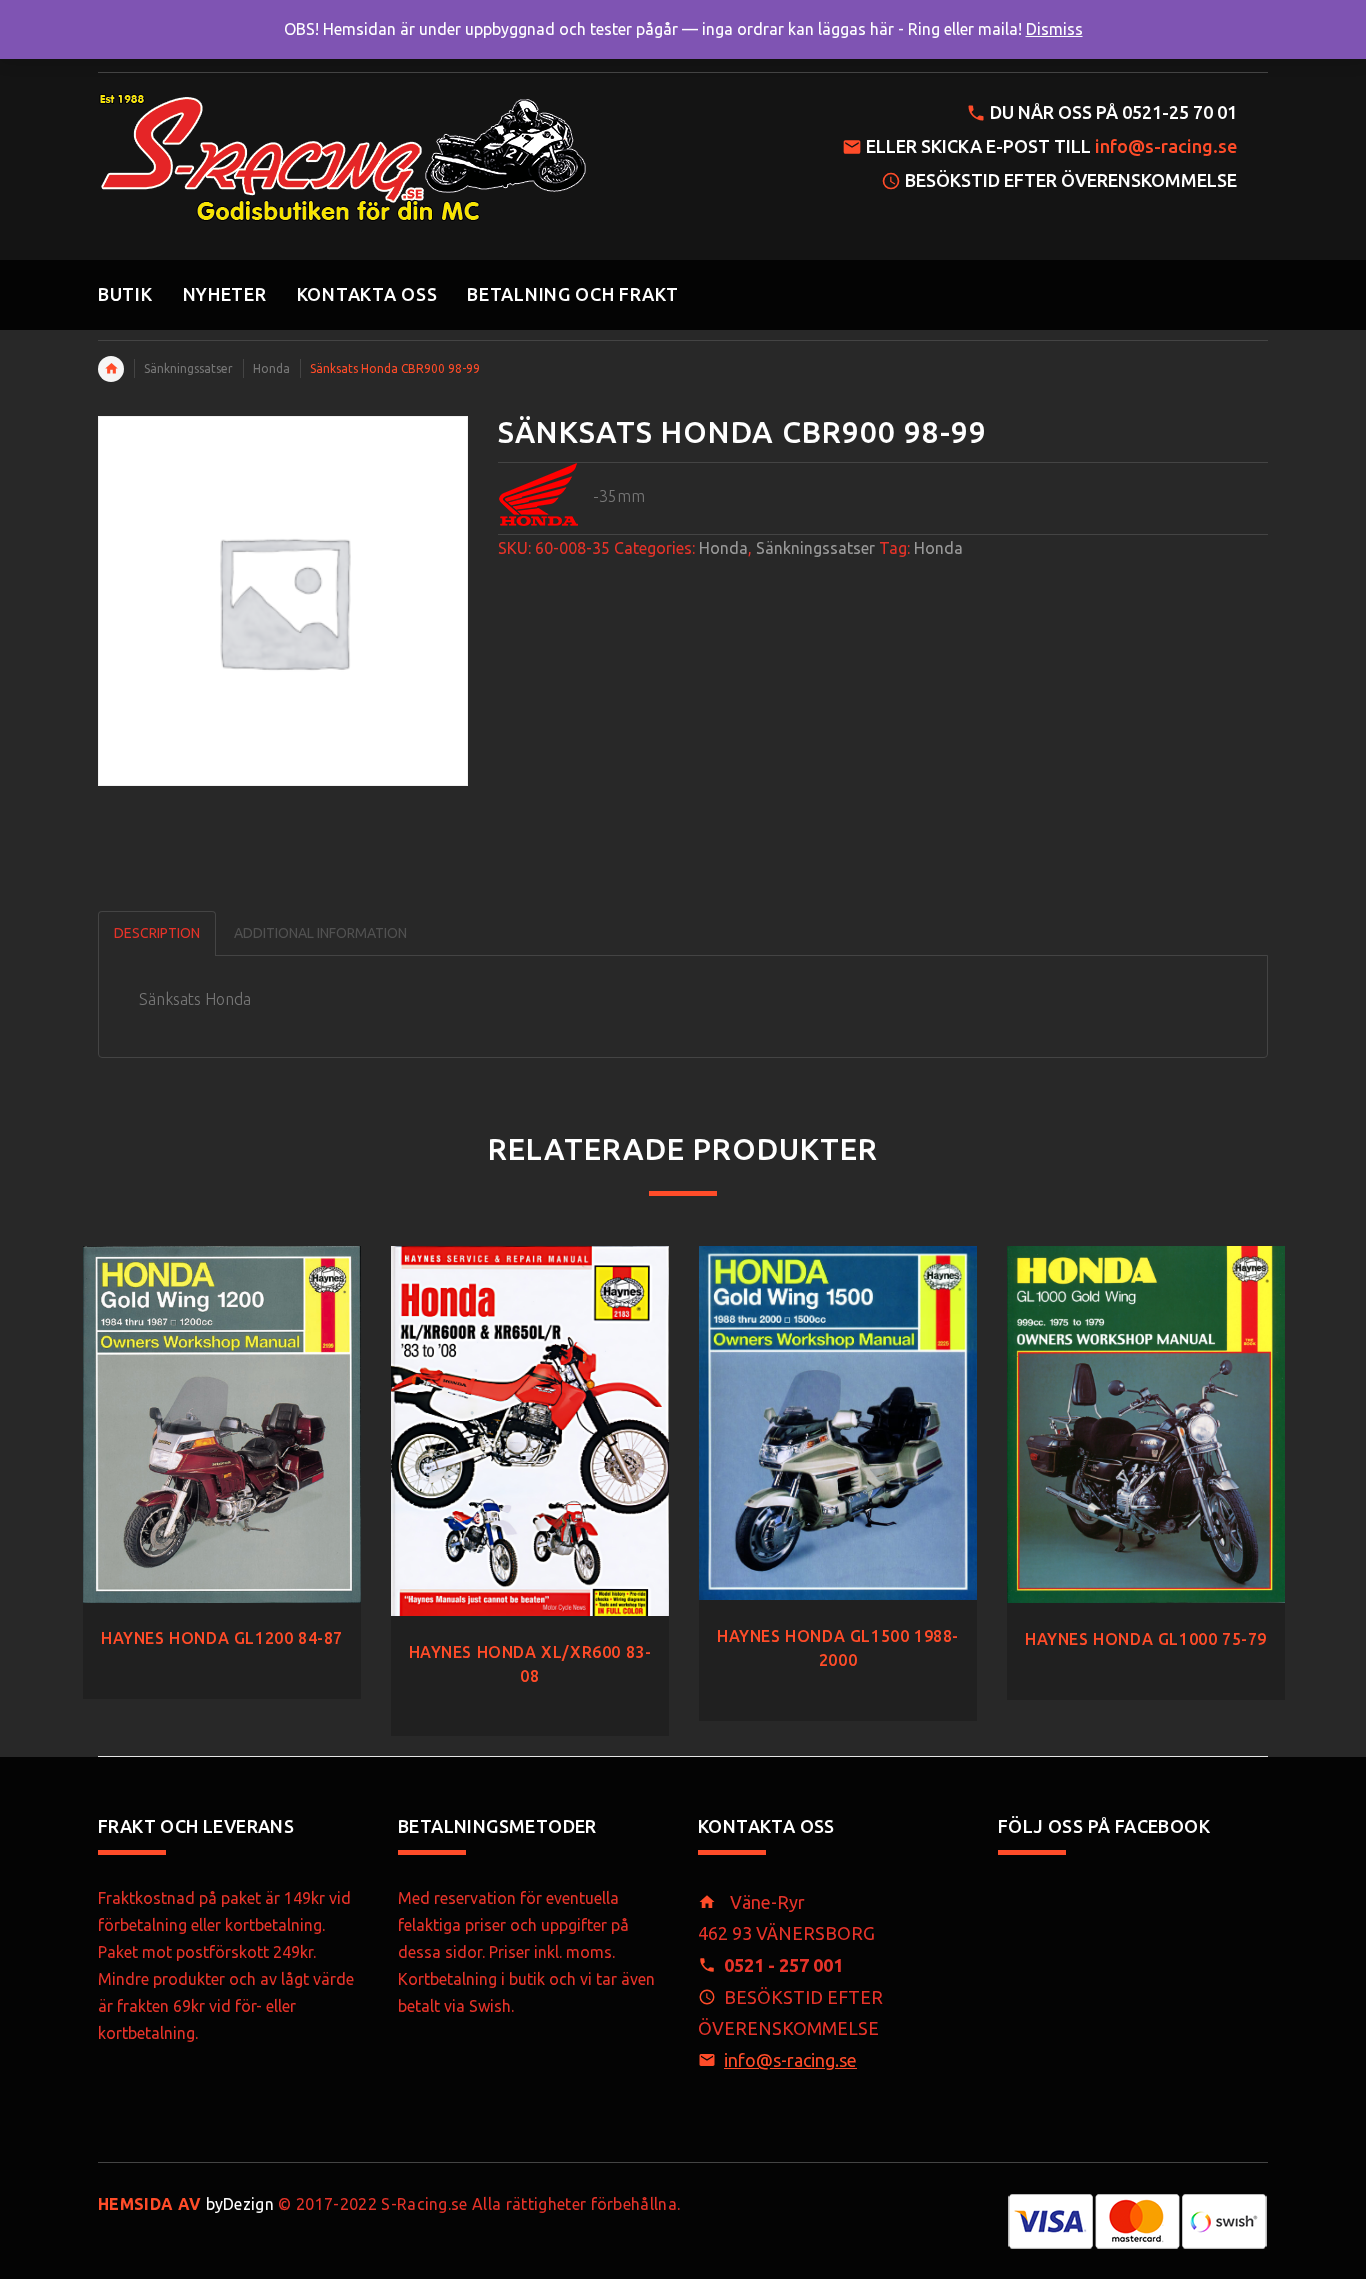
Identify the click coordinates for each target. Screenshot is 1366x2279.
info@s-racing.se (1166, 146)
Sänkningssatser (188, 368)
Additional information (320, 933)
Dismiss (1054, 29)
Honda (271, 368)
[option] (222, 1452)
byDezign (186, 2204)
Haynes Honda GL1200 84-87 (222, 1638)
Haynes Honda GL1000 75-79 (1146, 1639)
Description (157, 933)
